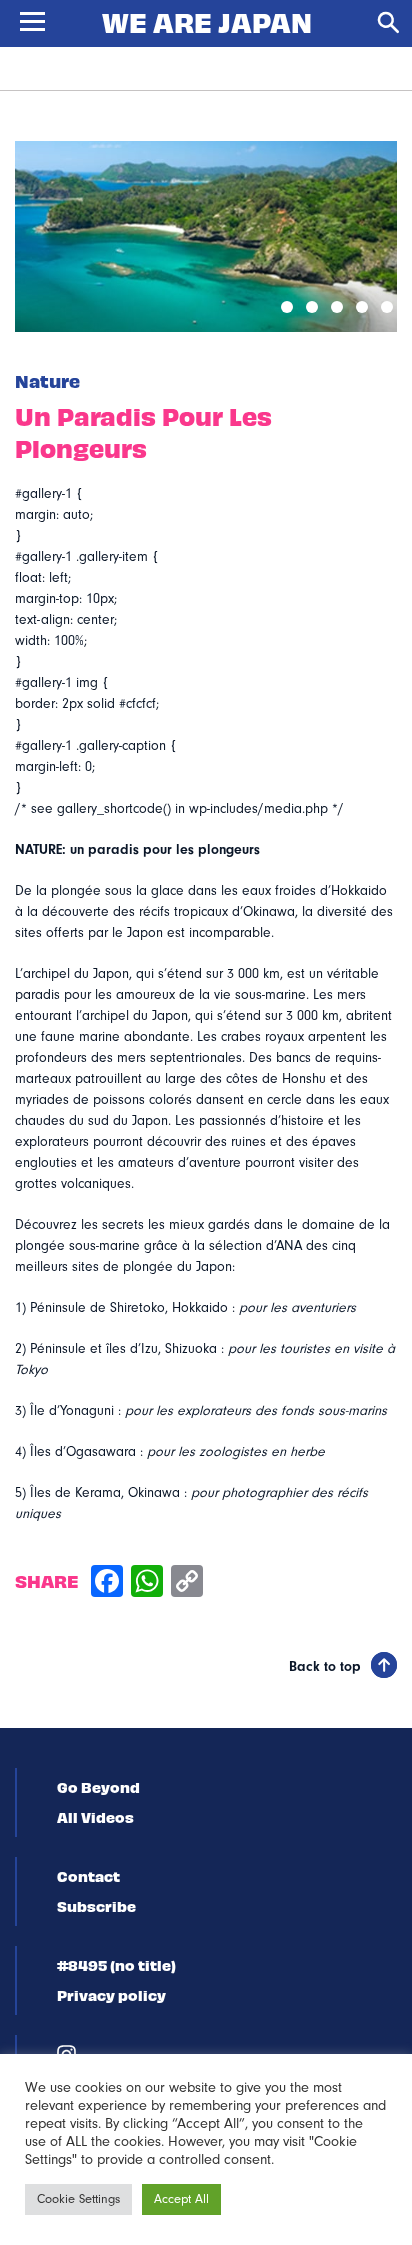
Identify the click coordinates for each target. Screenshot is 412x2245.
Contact (88, 1876)
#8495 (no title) (116, 1965)
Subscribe (96, 1906)
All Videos (95, 1817)
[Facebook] (107, 1583)
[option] (206, 236)
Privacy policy (111, 1995)
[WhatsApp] (147, 1583)
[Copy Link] (187, 1583)
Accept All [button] (181, 2199)
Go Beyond (98, 1787)
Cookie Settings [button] (78, 2199)
